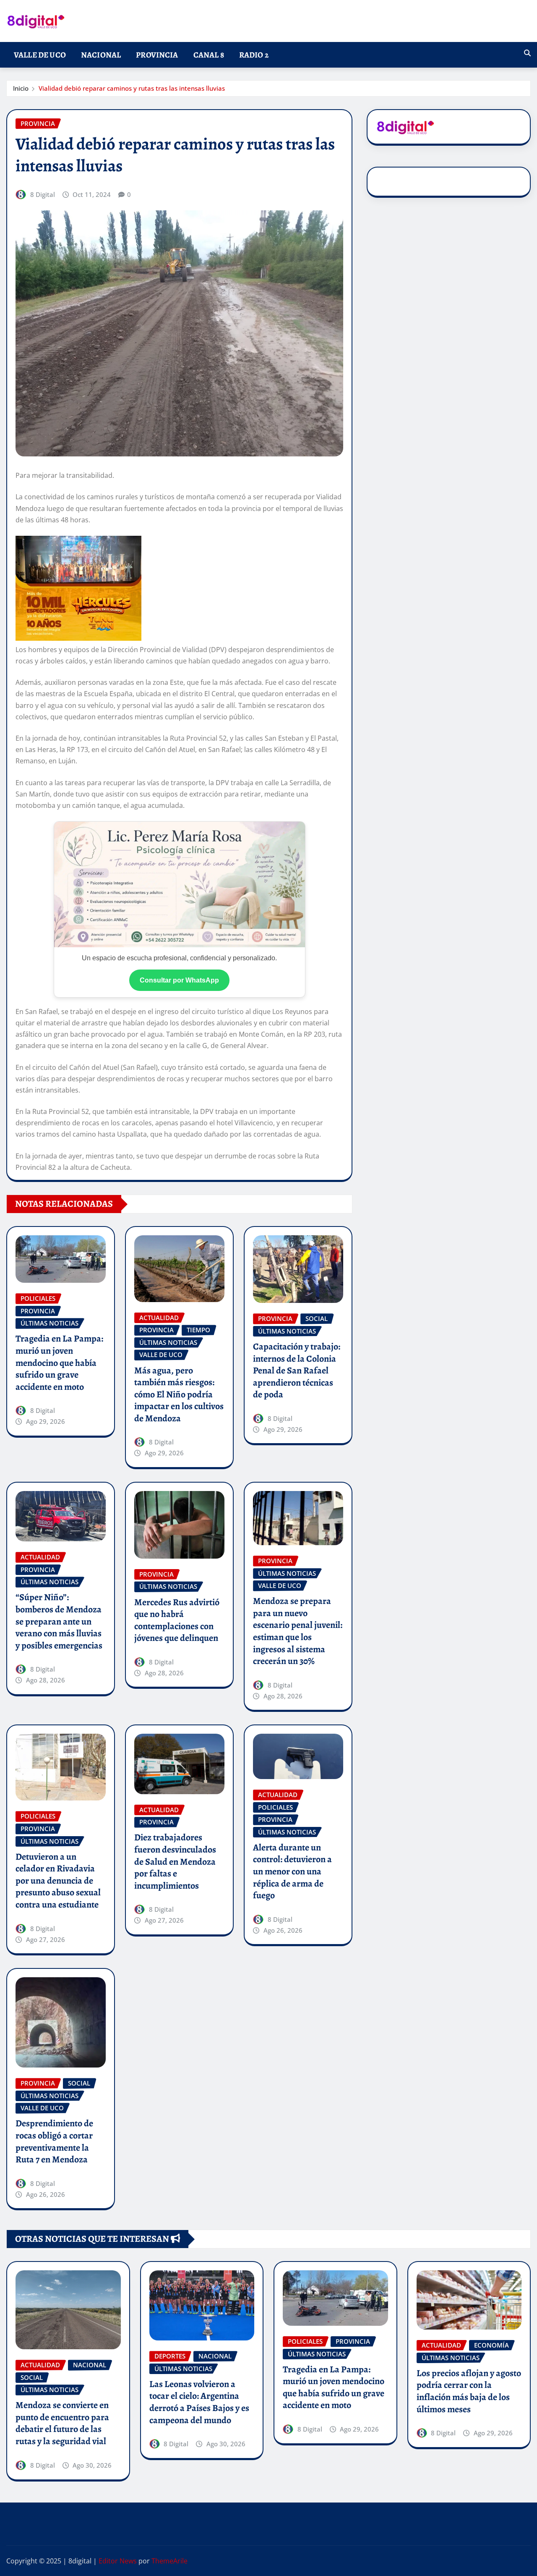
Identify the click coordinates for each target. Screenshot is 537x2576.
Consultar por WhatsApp (179, 980)
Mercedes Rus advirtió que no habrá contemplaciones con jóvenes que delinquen (177, 1620)
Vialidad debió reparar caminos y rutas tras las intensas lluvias (132, 88)
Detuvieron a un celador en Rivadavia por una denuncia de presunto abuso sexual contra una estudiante (58, 1881)
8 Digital (43, 194)
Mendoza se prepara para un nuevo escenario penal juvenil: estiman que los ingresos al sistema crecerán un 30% (298, 1631)
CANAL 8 (209, 55)
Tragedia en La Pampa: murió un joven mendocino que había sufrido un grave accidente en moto (59, 1363)
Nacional (101, 55)
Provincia (157, 55)
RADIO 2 (254, 55)
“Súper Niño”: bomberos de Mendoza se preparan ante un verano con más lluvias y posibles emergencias (59, 1621)
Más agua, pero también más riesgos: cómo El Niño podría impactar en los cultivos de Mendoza (179, 1394)
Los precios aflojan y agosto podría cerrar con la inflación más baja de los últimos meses (469, 2391)
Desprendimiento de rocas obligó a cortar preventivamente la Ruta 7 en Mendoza (54, 2141)
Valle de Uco (40, 55)
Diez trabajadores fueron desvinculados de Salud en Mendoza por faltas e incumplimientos (175, 1861)
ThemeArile (169, 2561)
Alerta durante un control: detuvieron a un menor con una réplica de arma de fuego (292, 1871)
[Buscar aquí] (527, 53)
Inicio (21, 88)
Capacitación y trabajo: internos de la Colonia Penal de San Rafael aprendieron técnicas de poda (297, 1371)
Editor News (118, 2561)
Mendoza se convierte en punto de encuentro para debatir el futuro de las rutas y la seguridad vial (62, 2423)
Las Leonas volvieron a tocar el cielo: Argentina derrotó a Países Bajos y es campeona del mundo (199, 2402)
